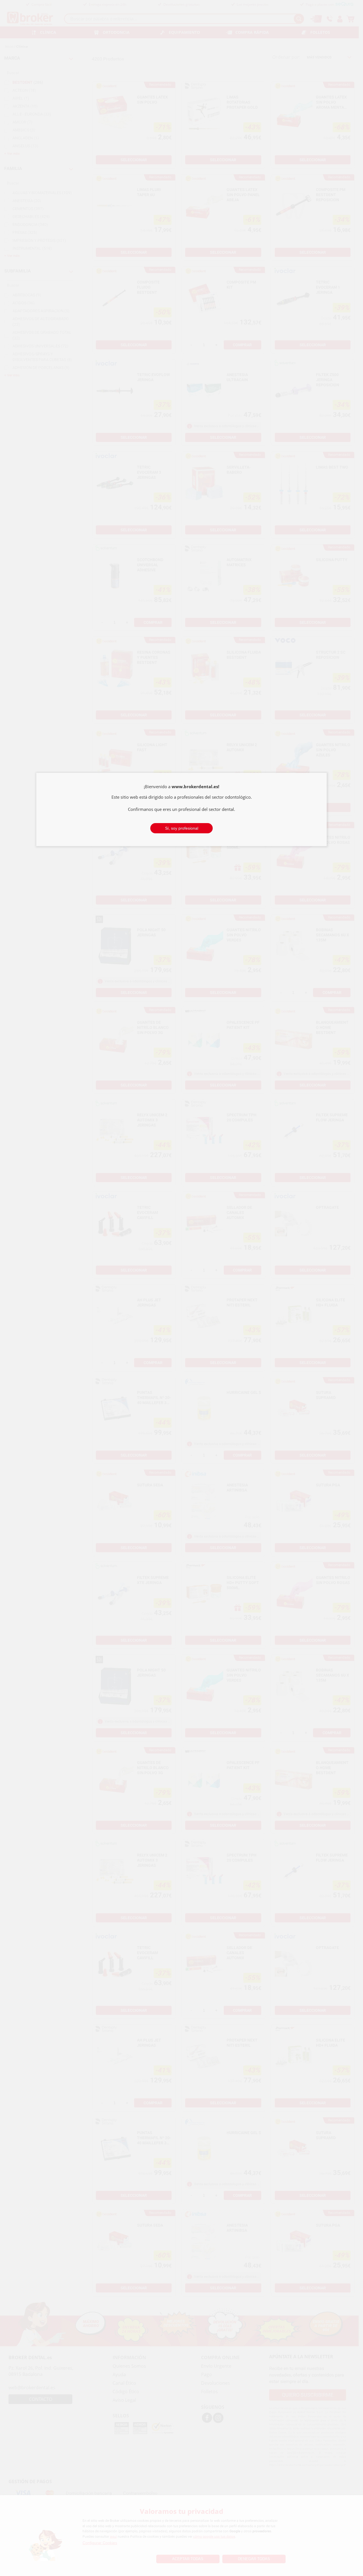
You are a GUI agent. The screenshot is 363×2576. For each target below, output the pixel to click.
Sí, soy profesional (182, 828)
